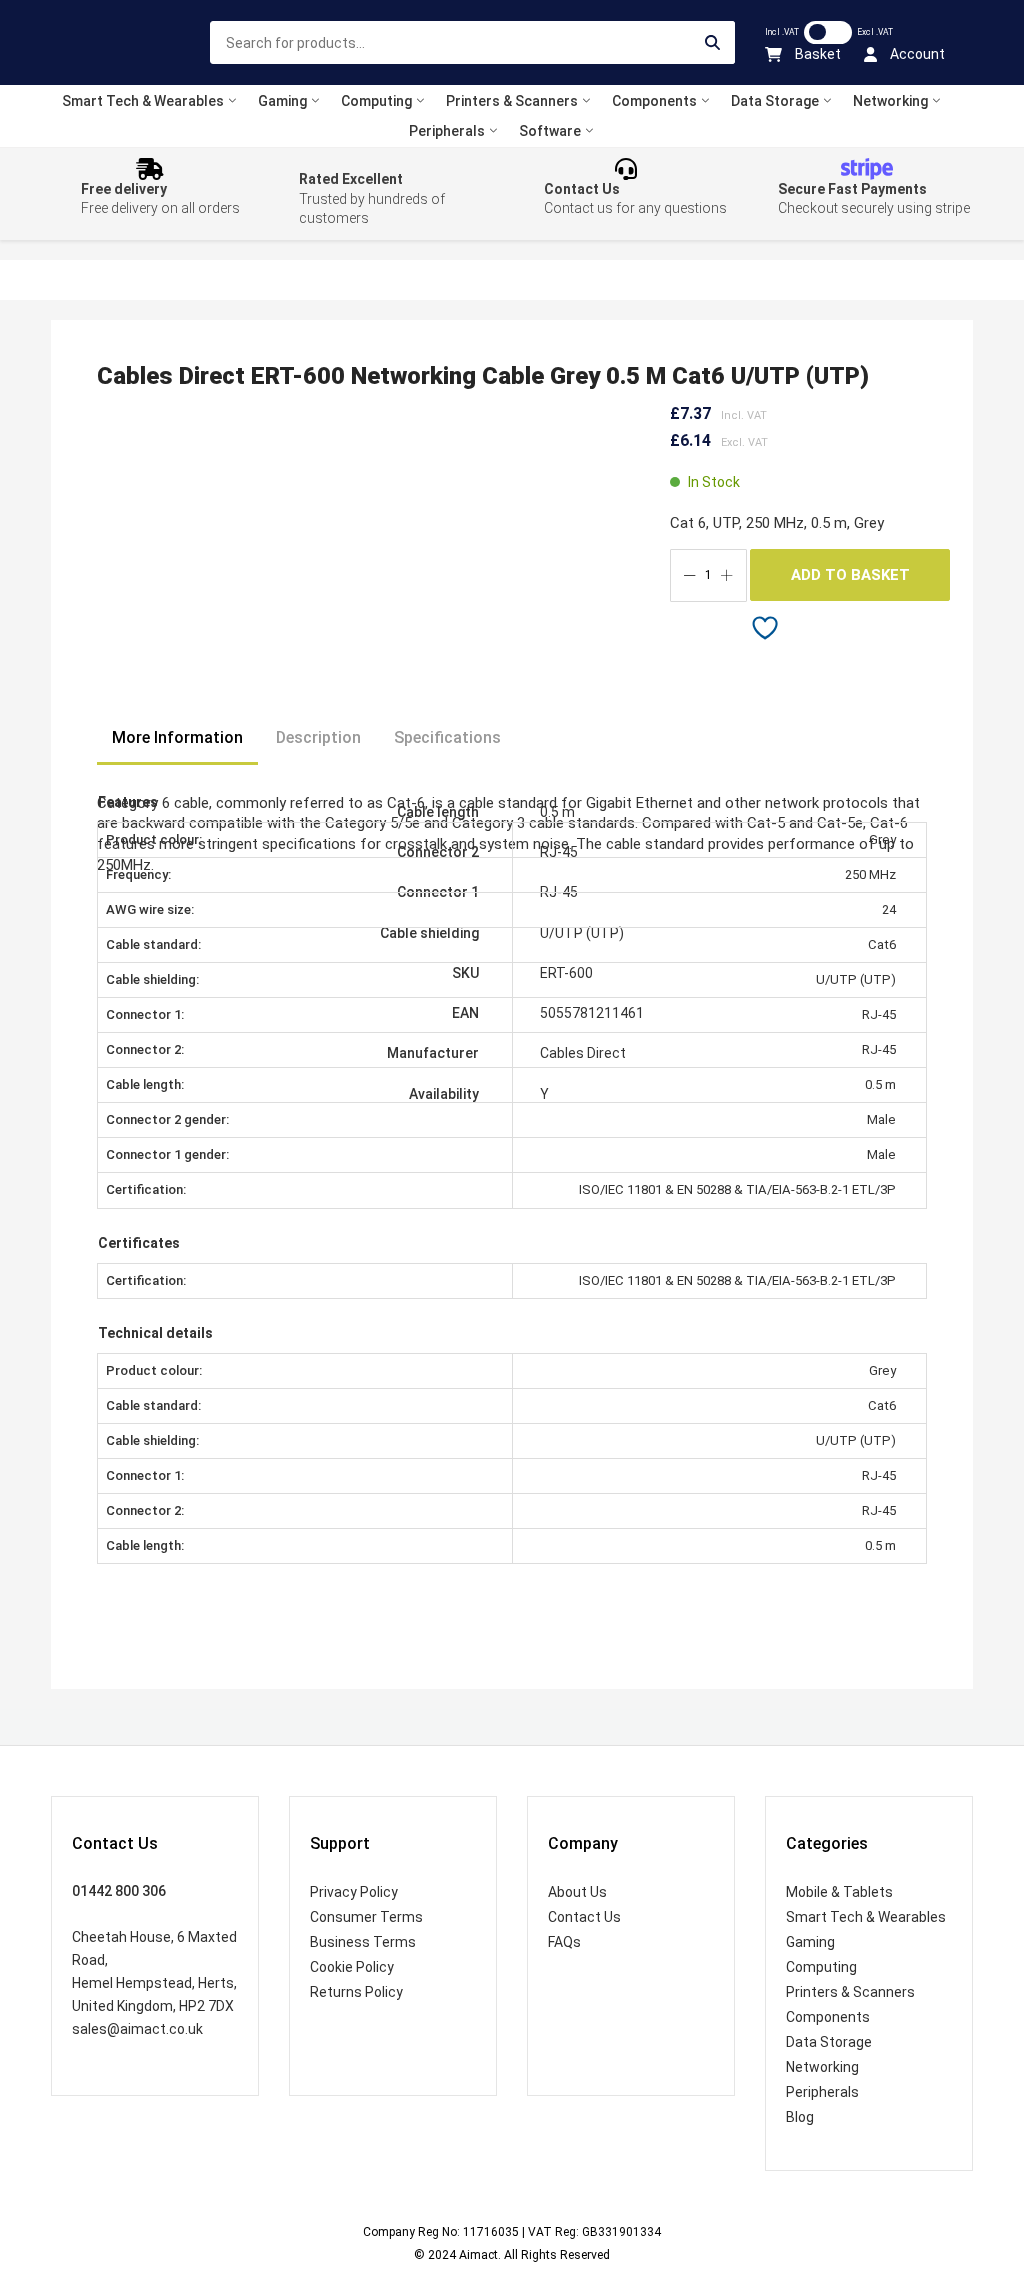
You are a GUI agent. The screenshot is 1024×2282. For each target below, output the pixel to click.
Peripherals (822, 2092)
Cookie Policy (352, 1967)
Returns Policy (356, 1992)
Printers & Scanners (850, 1992)
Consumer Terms (366, 1917)
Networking (822, 2067)
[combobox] (472, 42)
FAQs (564, 1942)
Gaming (810, 1942)
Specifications (447, 737)
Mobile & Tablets (839, 1892)
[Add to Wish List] (766, 627)
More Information (177, 737)
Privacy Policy (354, 1892)
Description (318, 737)
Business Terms (363, 1942)
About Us (577, 1892)
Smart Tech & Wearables (866, 1917)
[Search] (712, 42)
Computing (821, 1967)
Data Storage (829, 2042)
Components (828, 2017)
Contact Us (584, 1917)
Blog (800, 2117)
